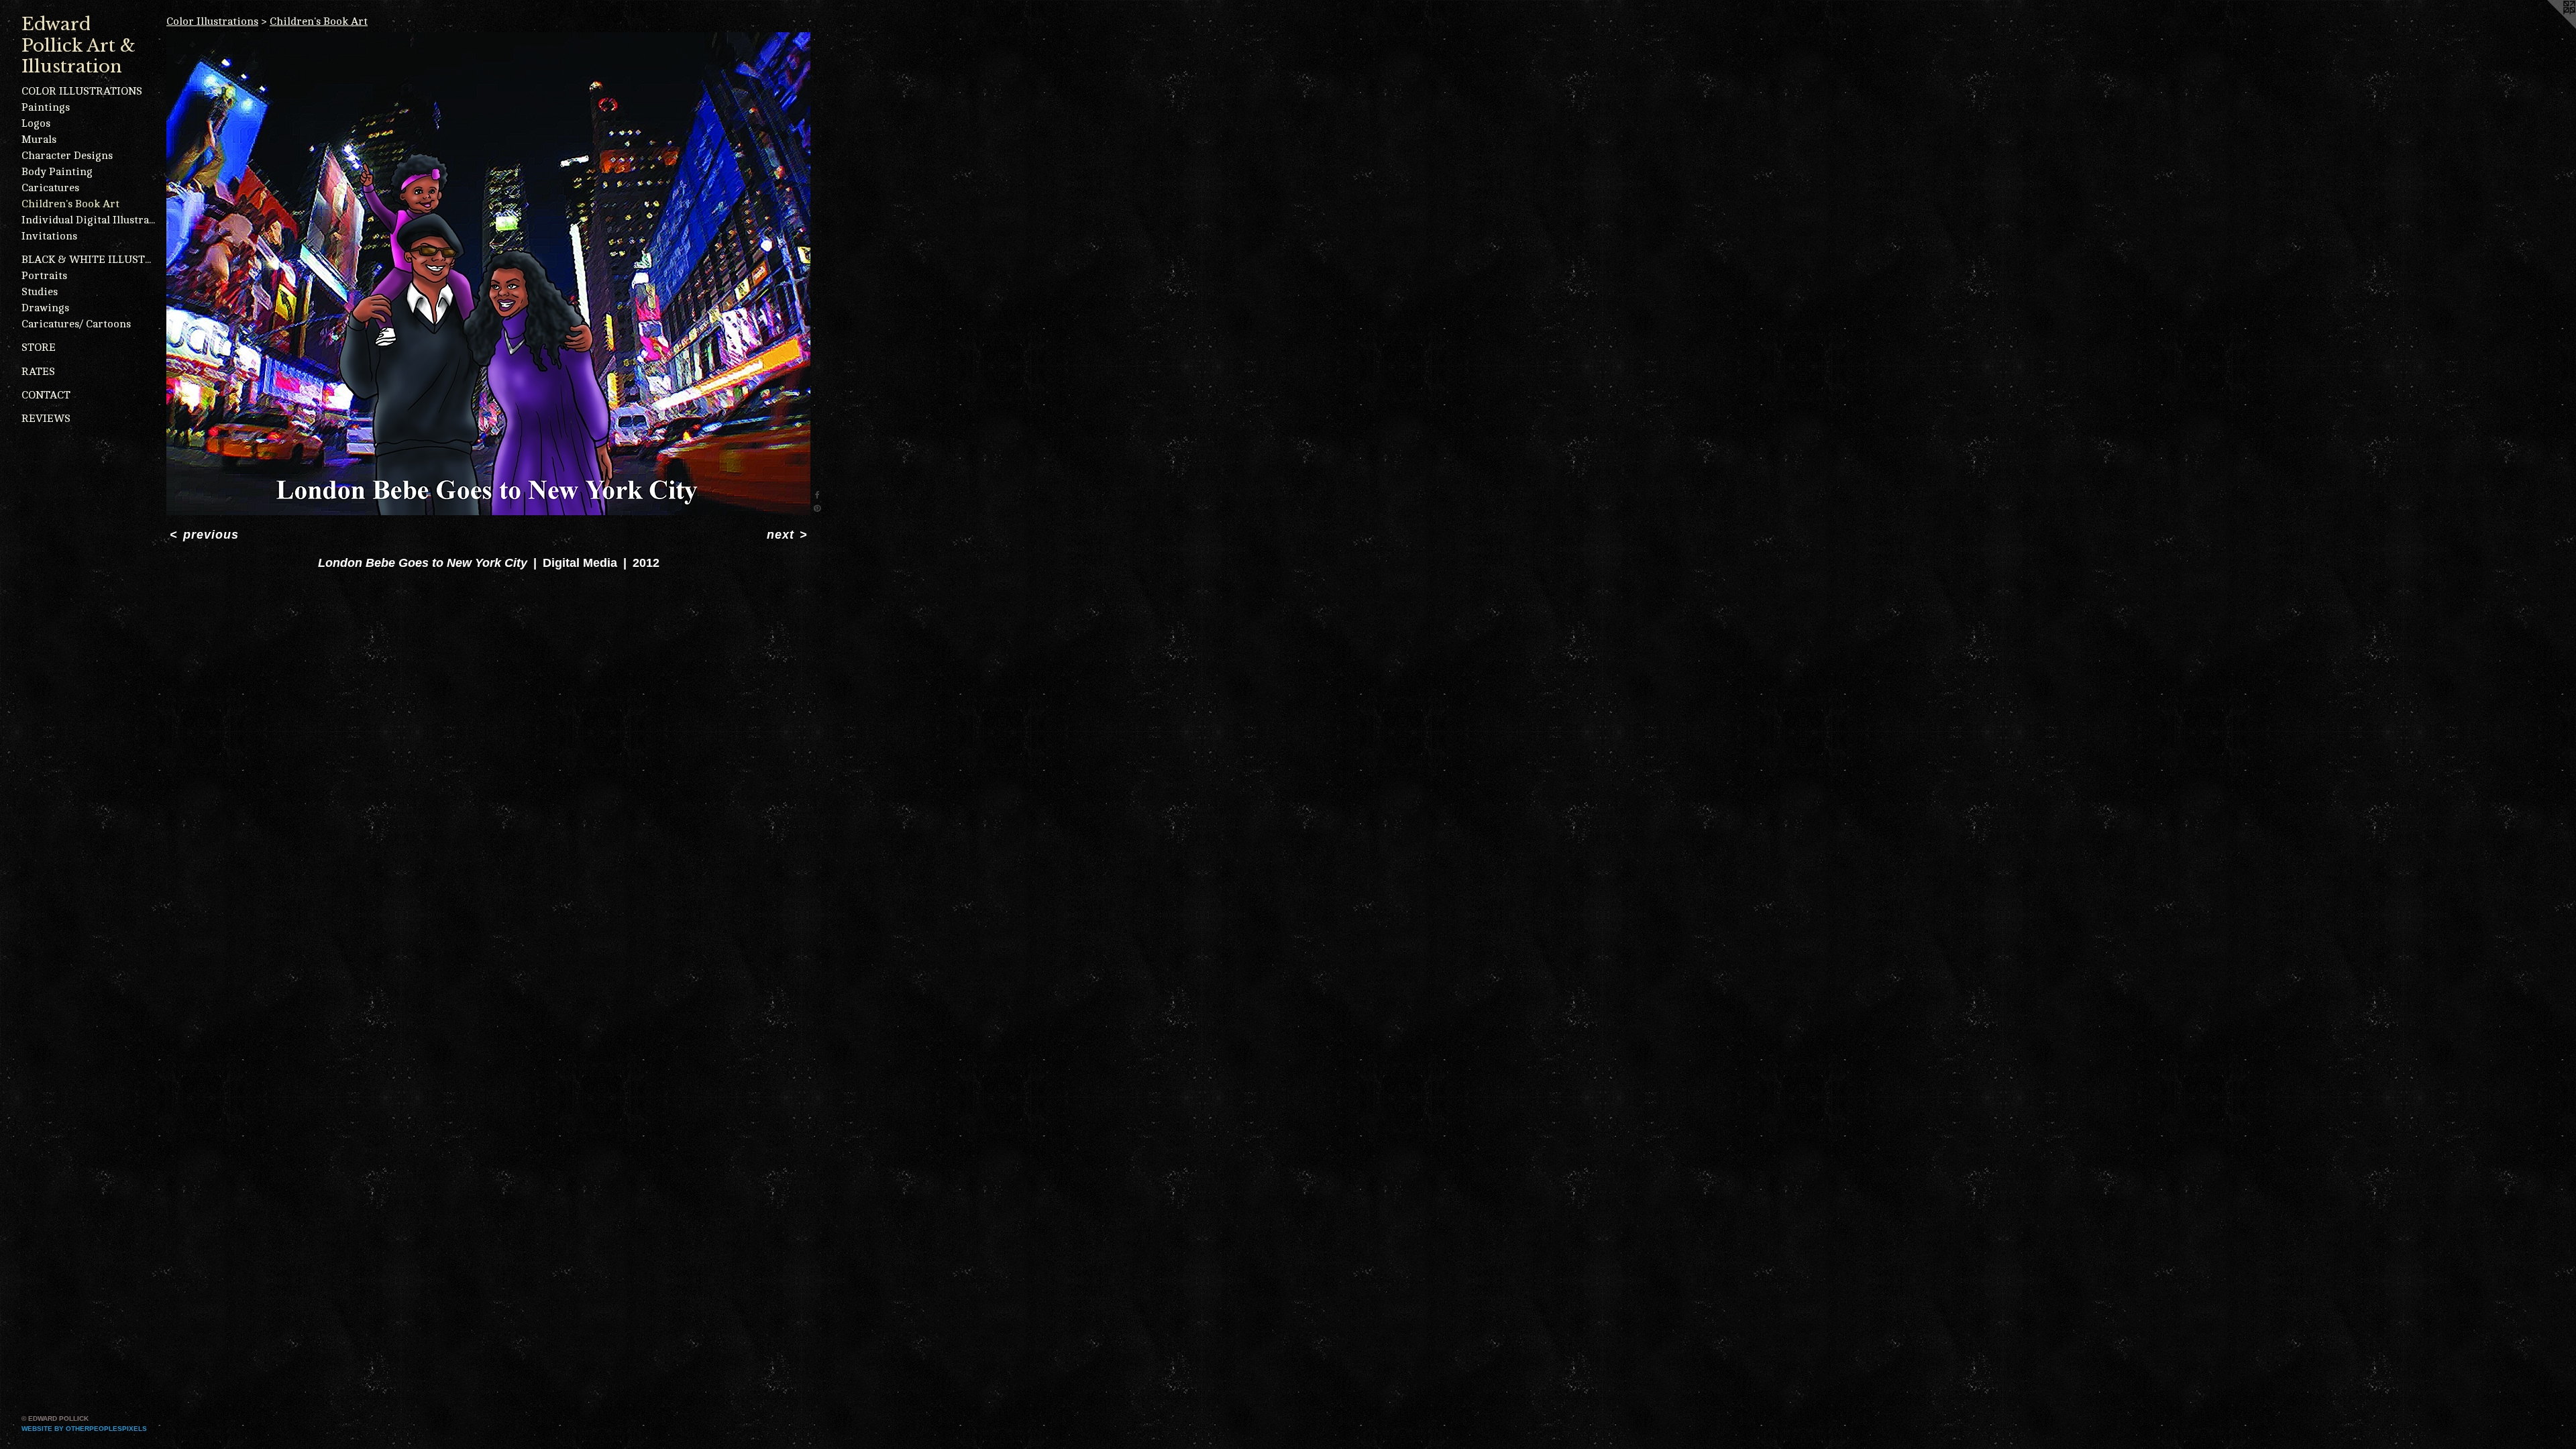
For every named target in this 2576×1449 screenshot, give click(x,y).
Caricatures (50, 188)
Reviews (46, 419)
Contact (46, 395)
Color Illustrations (82, 91)
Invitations (49, 236)
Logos (36, 123)
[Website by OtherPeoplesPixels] (2549, 27)
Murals (39, 140)
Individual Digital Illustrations (89, 220)
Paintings (46, 107)
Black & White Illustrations (89, 260)
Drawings (45, 308)
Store (39, 347)
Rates (38, 372)
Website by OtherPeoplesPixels (84, 1429)
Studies (40, 292)
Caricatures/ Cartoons (76, 324)
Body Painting (57, 172)
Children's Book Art (70, 204)
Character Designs (67, 156)
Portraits (44, 276)
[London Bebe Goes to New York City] (488, 274)
